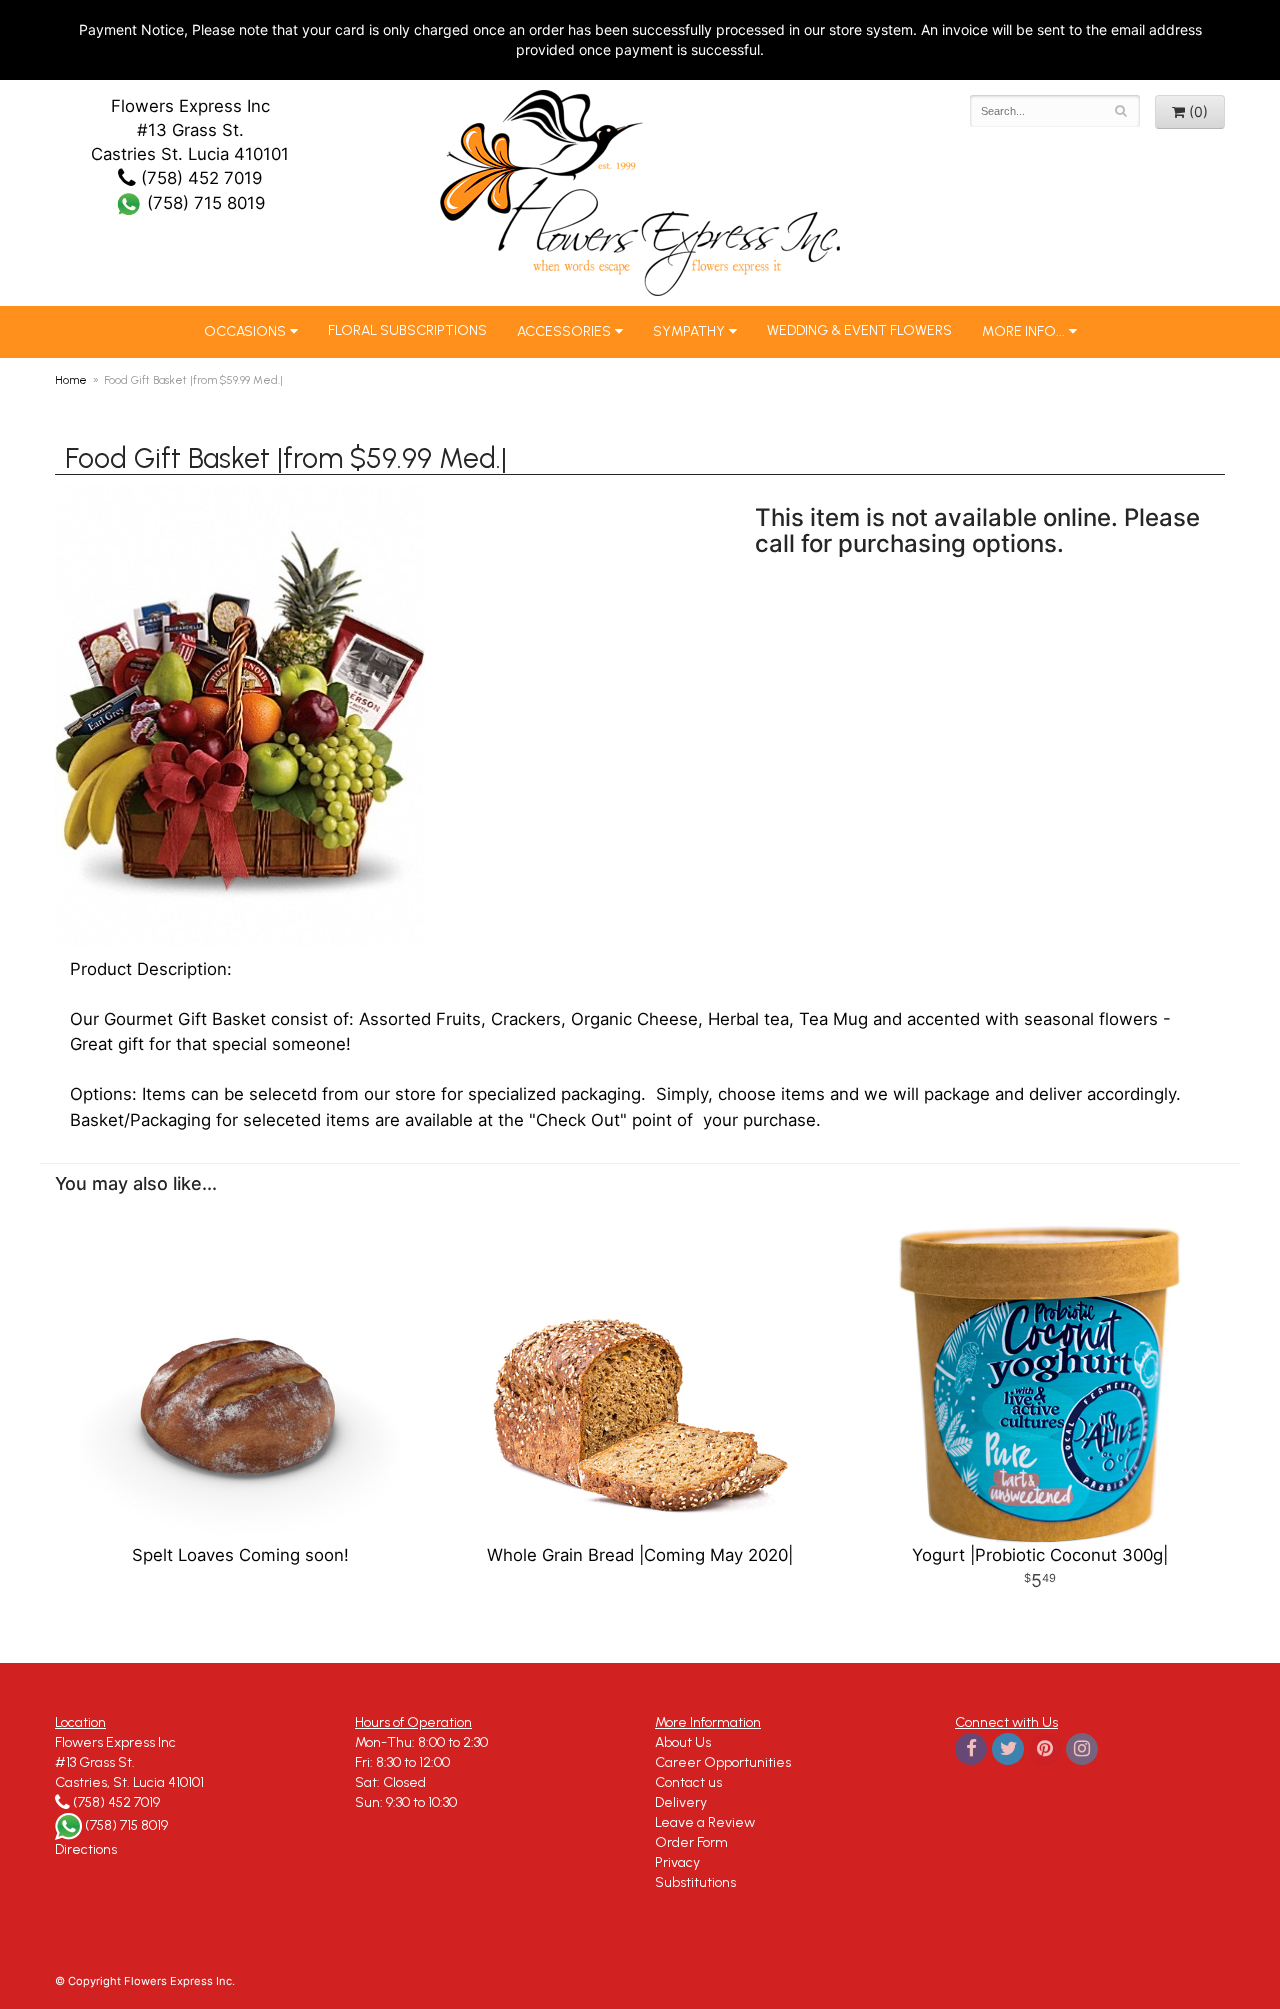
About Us (683, 1742)
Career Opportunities (723, 1762)
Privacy (677, 1862)
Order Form (691, 1842)
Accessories (564, 331)
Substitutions (695, 1882)
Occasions (245, 331)
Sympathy (689, 331)
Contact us (688, 1782)
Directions (86, 1849)
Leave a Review (705, 1822)
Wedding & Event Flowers (859, 330)
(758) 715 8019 (203, 203)
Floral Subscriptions (407, 330)
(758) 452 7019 (199, 178)
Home (71, 380)
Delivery (681, 1802)
